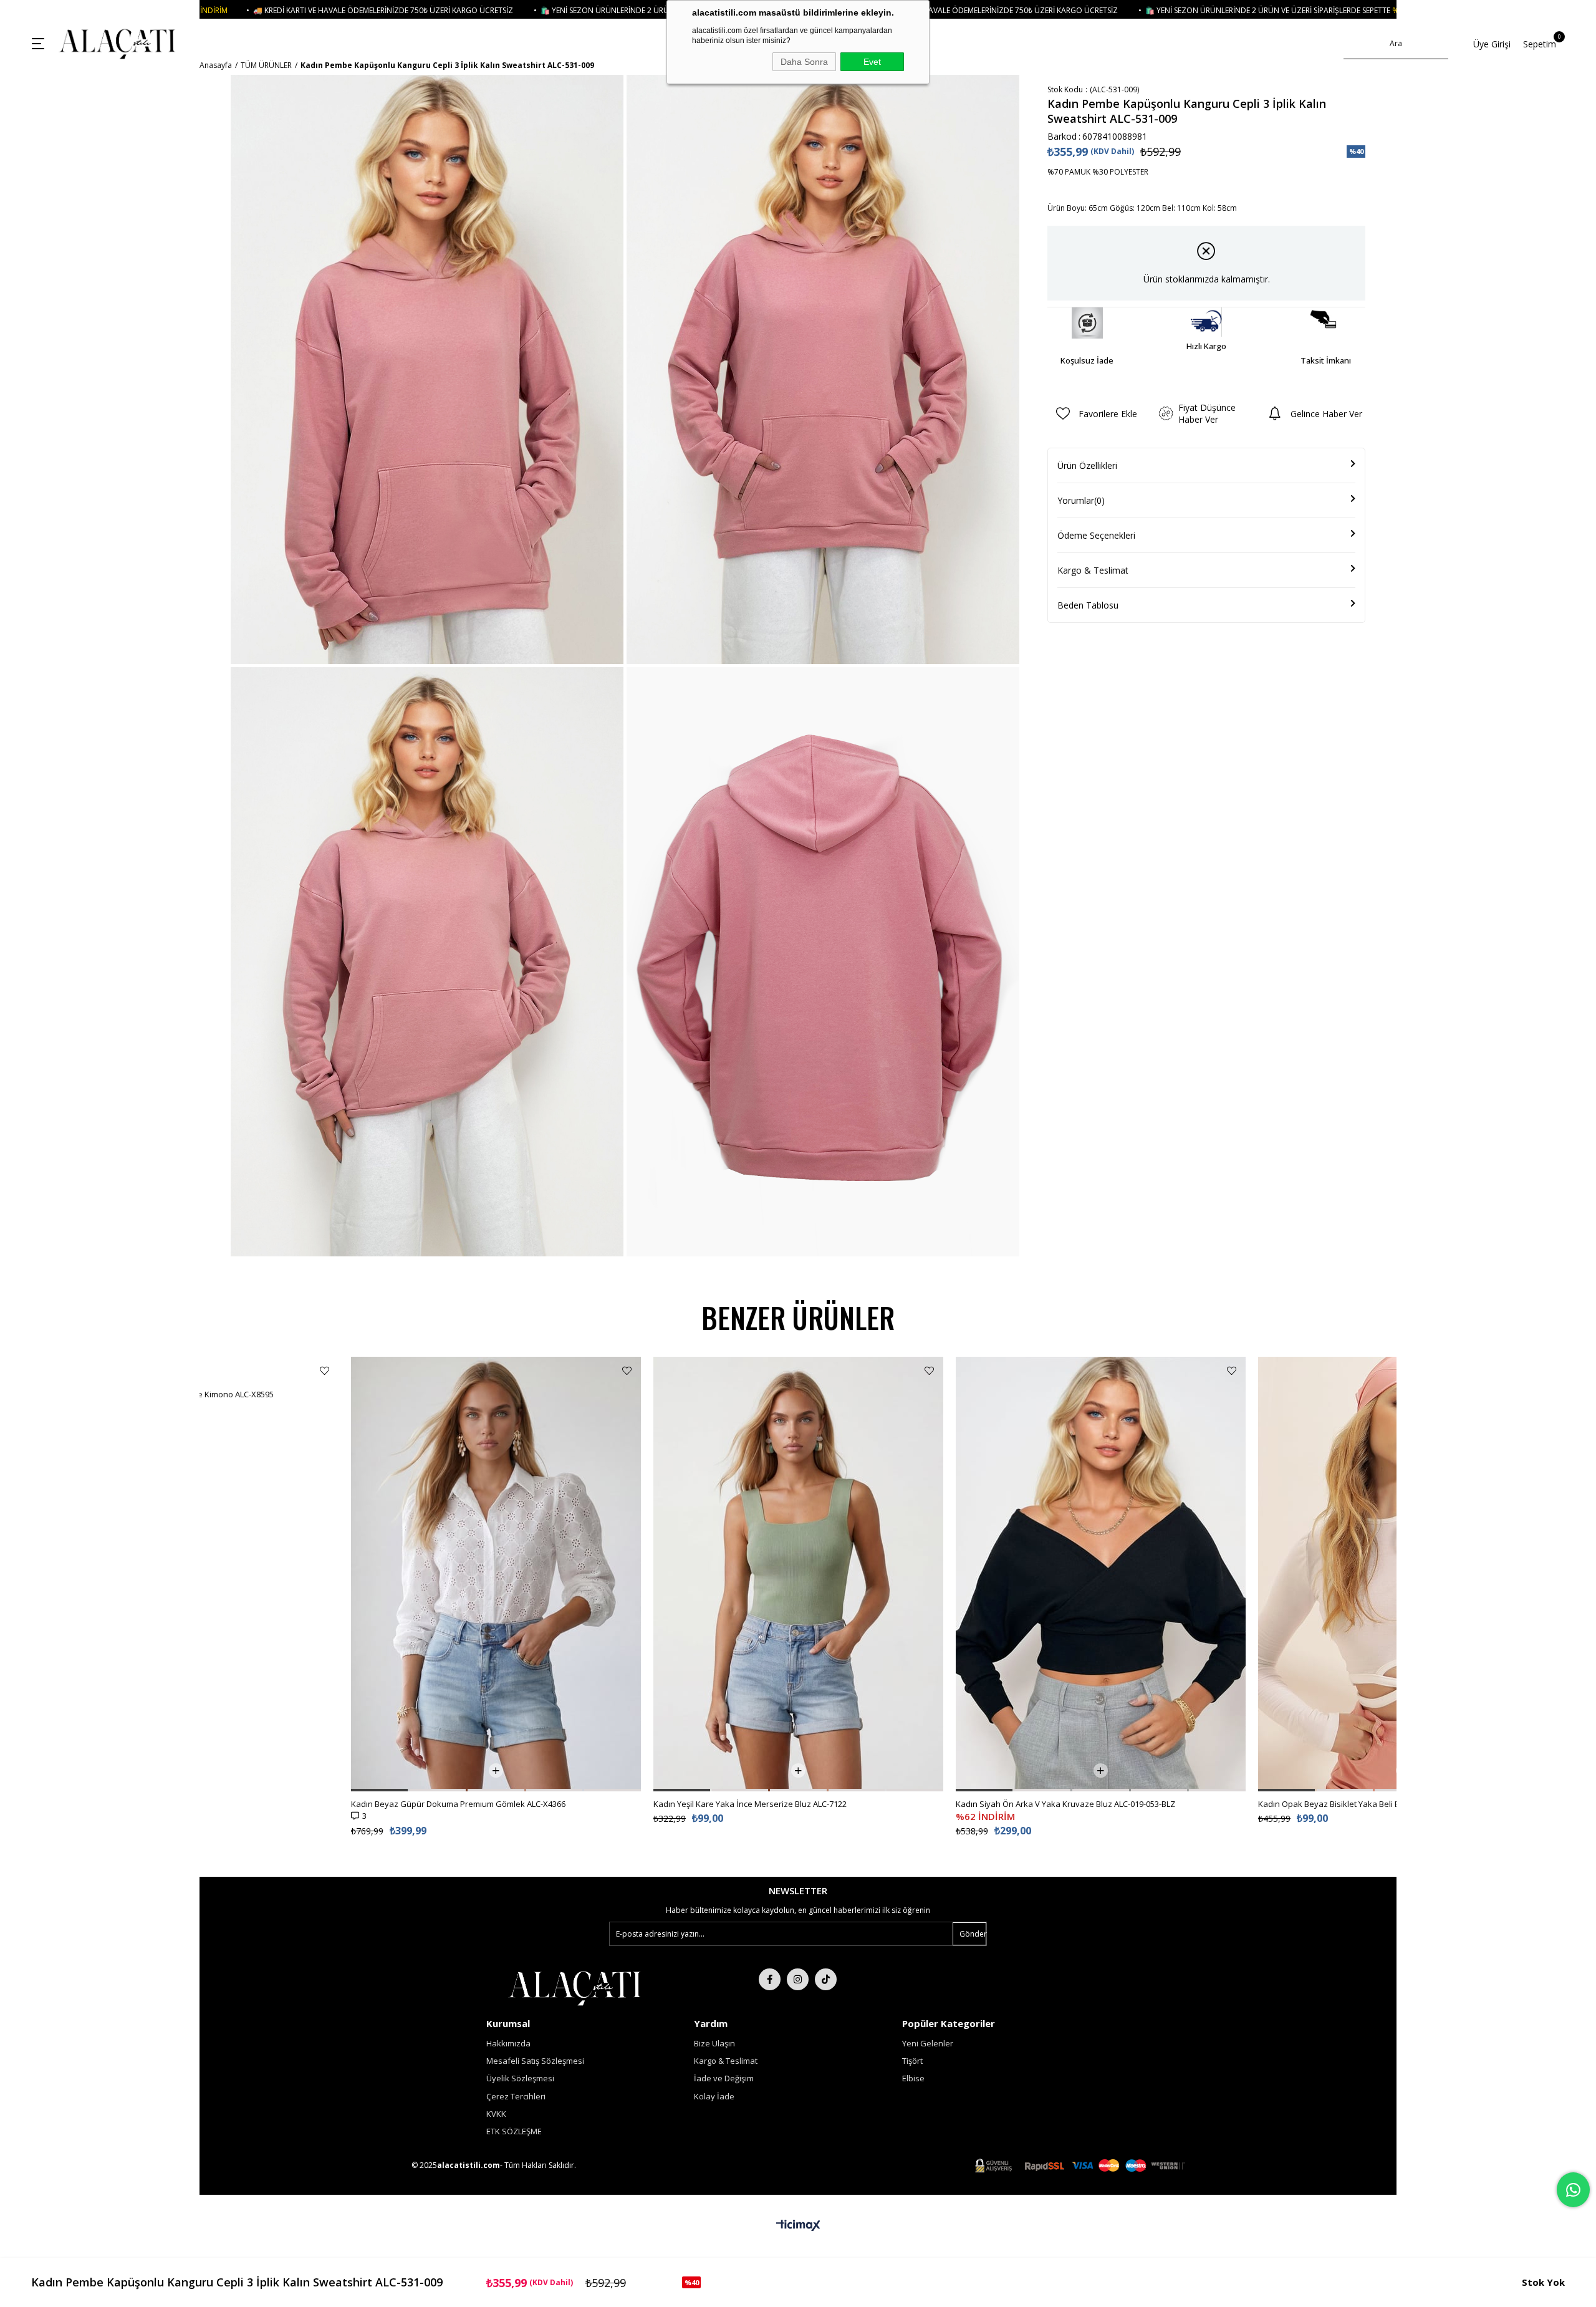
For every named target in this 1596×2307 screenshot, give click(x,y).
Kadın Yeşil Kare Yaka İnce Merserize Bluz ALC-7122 (448, 1804)
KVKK (496, 2114)
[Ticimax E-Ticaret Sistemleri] (798, 2226)
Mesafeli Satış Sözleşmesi (535, 2061)
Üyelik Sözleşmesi (520, 2078)
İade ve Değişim (724, 2078)
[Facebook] (770, 1979)
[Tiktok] (826, 1979)
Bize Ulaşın (714, 2043)
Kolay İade (714, 2096)
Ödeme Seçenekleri (1096, 535)
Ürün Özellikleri (1087, 465)
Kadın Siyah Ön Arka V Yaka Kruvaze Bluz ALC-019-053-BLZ (763, 1804)
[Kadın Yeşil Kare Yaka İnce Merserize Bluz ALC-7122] (496, 1574)
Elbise (913, 2078)
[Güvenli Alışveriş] (1080, 2166)
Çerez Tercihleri (516, 2096)
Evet (872, 62)
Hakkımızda (508, 2043)
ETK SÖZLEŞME (514, 2131)
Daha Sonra (804, 62)
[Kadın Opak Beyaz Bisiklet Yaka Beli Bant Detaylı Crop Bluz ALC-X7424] (1101, 1574)
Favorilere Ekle (324, 1371)
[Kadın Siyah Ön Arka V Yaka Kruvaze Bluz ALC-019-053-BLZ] (798, 1574)
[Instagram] (798, 1979)
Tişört (912, 2061)
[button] (252, 1790)
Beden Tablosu (1088, 605)
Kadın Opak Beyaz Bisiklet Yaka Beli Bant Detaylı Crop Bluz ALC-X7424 (1086, 1804)
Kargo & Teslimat (1093, 570)
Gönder (973, 1934)
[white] (574, 1987)
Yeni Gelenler (928, 2043)
